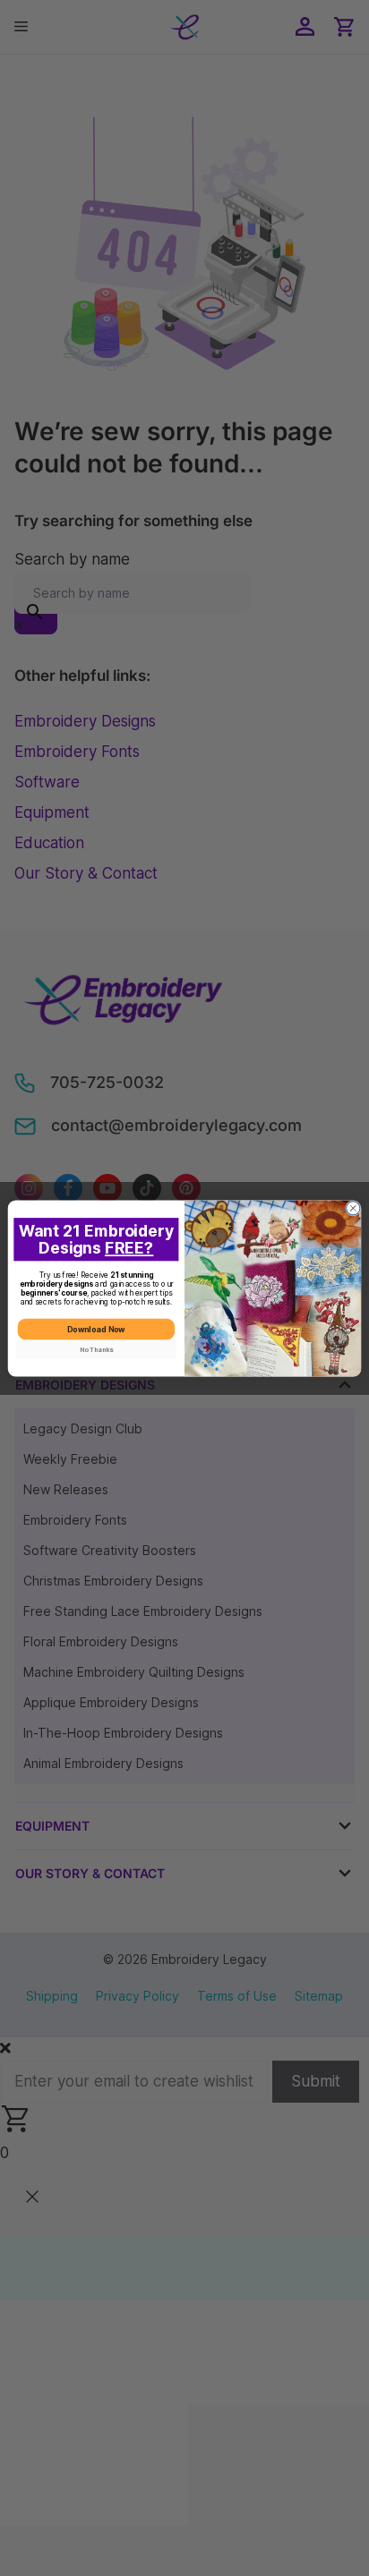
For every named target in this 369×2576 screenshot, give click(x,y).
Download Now (96, 1329)
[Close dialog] (353, 1207)
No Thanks (96, 1349)
